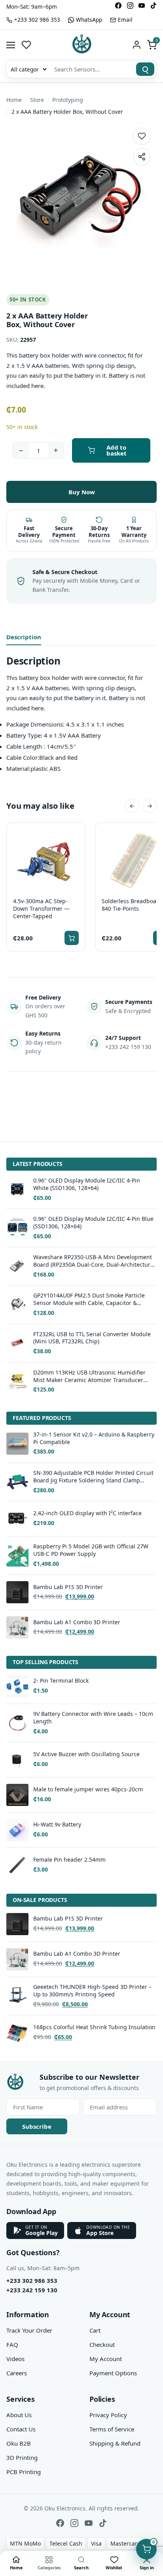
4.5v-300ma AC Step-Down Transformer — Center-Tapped (41, 909)
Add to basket (117, 450)
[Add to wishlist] (142, 136)
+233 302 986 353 (32, 2280)
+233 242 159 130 (32, 2290)
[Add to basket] (72, 938)
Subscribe (37, 2126)
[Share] (142, 157)
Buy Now (82, 492)
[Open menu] (11, 45)
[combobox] (91, 69)
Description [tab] (24, 637)
